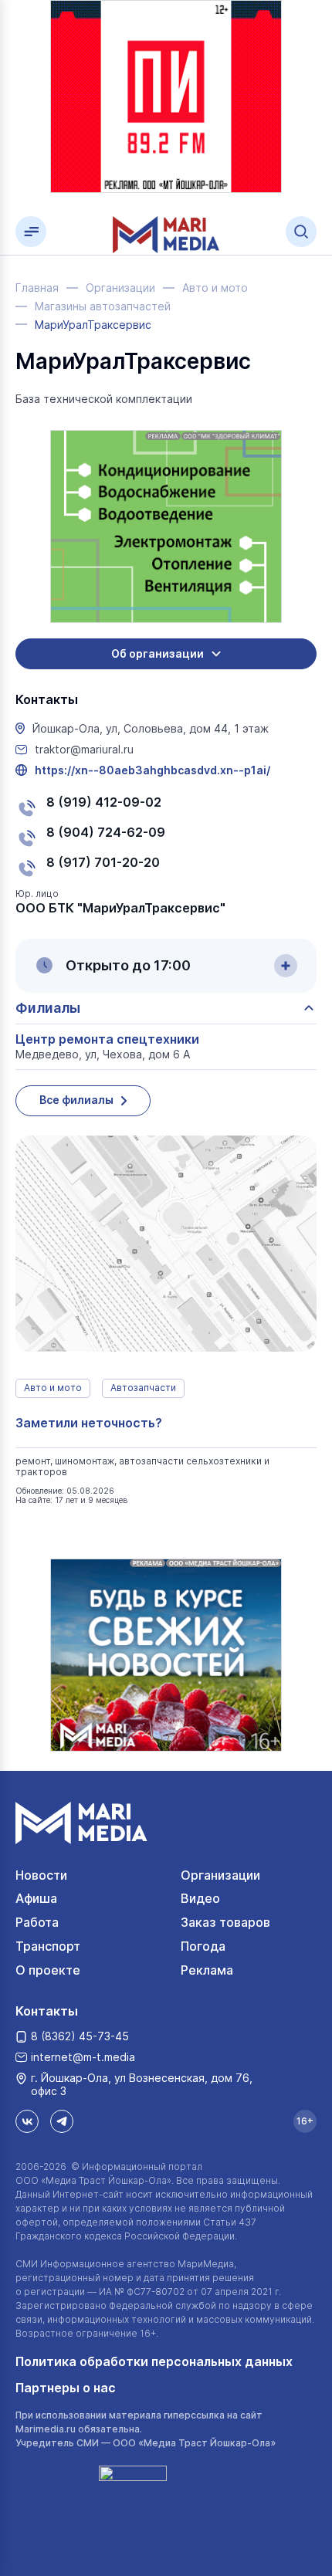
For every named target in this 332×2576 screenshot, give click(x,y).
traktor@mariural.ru (84, 750)
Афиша (36, 1898)
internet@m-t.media (83, 2057)
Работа (37, 1922)
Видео (200, 1898)
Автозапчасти (143, 1388)
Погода (203, 1946)
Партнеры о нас (66, 2388)
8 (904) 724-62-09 (106, 832)
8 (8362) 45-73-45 (80, 2036)
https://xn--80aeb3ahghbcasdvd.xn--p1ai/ (152, 770)
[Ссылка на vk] (27, 2121)
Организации (220, 1875)
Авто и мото (53, 1388)
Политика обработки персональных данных (154, 2361)
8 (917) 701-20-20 (103, 862)
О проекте (48, 1970)
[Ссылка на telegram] (62, 2121)
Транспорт (48, 1946)
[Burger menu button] (31, 232)
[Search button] (301, 232)
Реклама (207, 1970)
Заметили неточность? (89, 1423)
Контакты (47, 2011)
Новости (41, 1875)
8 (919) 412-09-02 (104, 802)
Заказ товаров (225, 1922)
